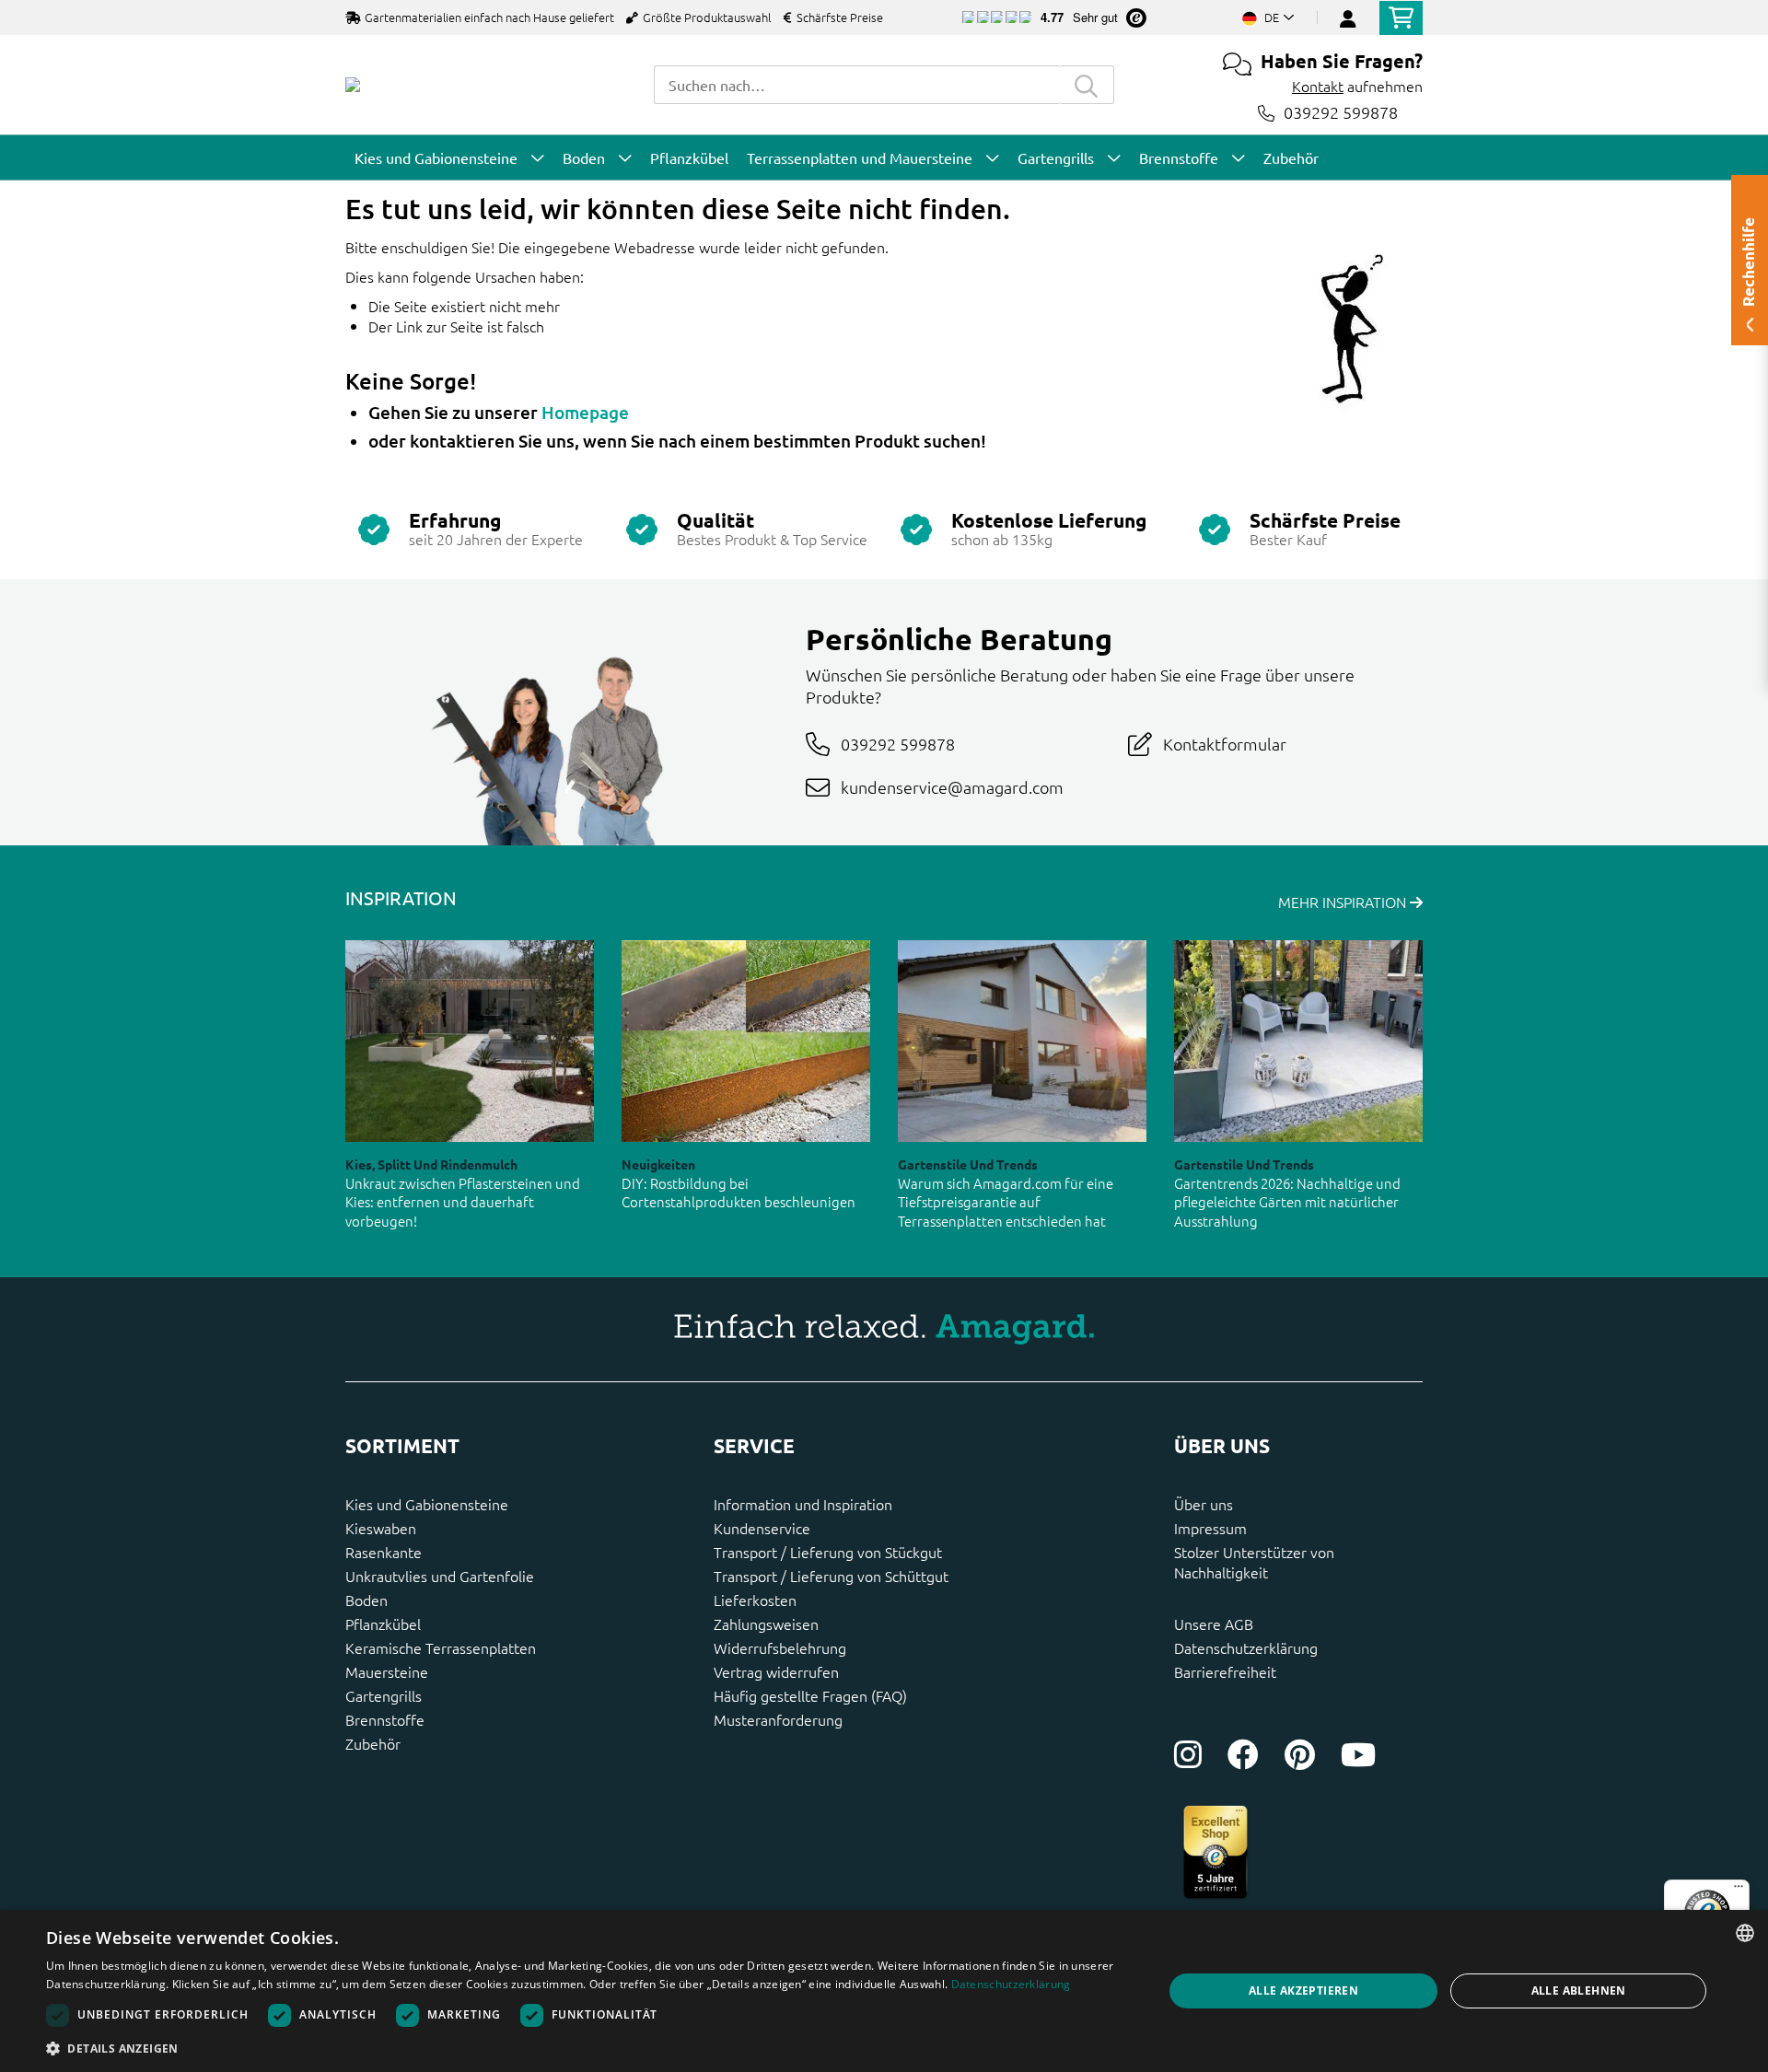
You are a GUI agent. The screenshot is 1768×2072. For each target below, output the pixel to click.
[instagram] (1188, 1754)
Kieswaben (381, 1528)
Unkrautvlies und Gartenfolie (440, 1576)
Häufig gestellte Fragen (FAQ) (810, 1695)
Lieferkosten (755, 1600)
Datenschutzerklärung (1246, 1647)
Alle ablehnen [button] (1579, 1991)
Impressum (1210, 1528)
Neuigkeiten (658, 1164)
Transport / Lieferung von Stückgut (828, 1552)
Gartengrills (384, 1695)
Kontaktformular (1225, 744)
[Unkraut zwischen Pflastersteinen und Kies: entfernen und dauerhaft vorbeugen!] (470, 1041)
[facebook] (1243, 1754)
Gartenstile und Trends (968, 1164)
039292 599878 (1341, 113)
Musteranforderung (778, 1719)
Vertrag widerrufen (776, 1671)
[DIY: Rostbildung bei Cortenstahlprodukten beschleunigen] (746, 1041)
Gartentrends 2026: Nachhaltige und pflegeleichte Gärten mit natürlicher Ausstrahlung (1287, 1202)
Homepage (585, 412)
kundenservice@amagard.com (952, 787)
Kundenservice (762, 1528)
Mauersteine (387, 1671)
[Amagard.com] (353, 85)
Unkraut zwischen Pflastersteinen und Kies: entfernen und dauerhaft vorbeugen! (463, 1202)
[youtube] (1358, 1754)
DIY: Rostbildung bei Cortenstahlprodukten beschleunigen (739, 1193)
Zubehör (373, 1743)
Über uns (1204, 1504)
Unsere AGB (1214, 1624)
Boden (366, 1600)
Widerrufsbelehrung (780, 1647)
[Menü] (1739, 1891)
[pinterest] (1300, 1754)
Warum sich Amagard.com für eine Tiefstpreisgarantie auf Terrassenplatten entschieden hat (1006, 1202)
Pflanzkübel (383, 1624)
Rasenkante (384, 1552)
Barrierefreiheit (1225, 1671)
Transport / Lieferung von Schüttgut (831, 1576)
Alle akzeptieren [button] (1303, 1991)
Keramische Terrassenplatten (441, 1647)
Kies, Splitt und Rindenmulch (431, 1164)
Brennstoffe (385, 1719)
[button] (588, 2048)
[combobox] (856, 85)
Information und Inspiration (803, 1504)
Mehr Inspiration (1344, 902)
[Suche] (1087, 85)
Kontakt (1318, 86)
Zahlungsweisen (766, 1624)
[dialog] (884, 1991)
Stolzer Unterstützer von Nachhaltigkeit (1254, 1562)
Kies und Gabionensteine (427, 1504)
